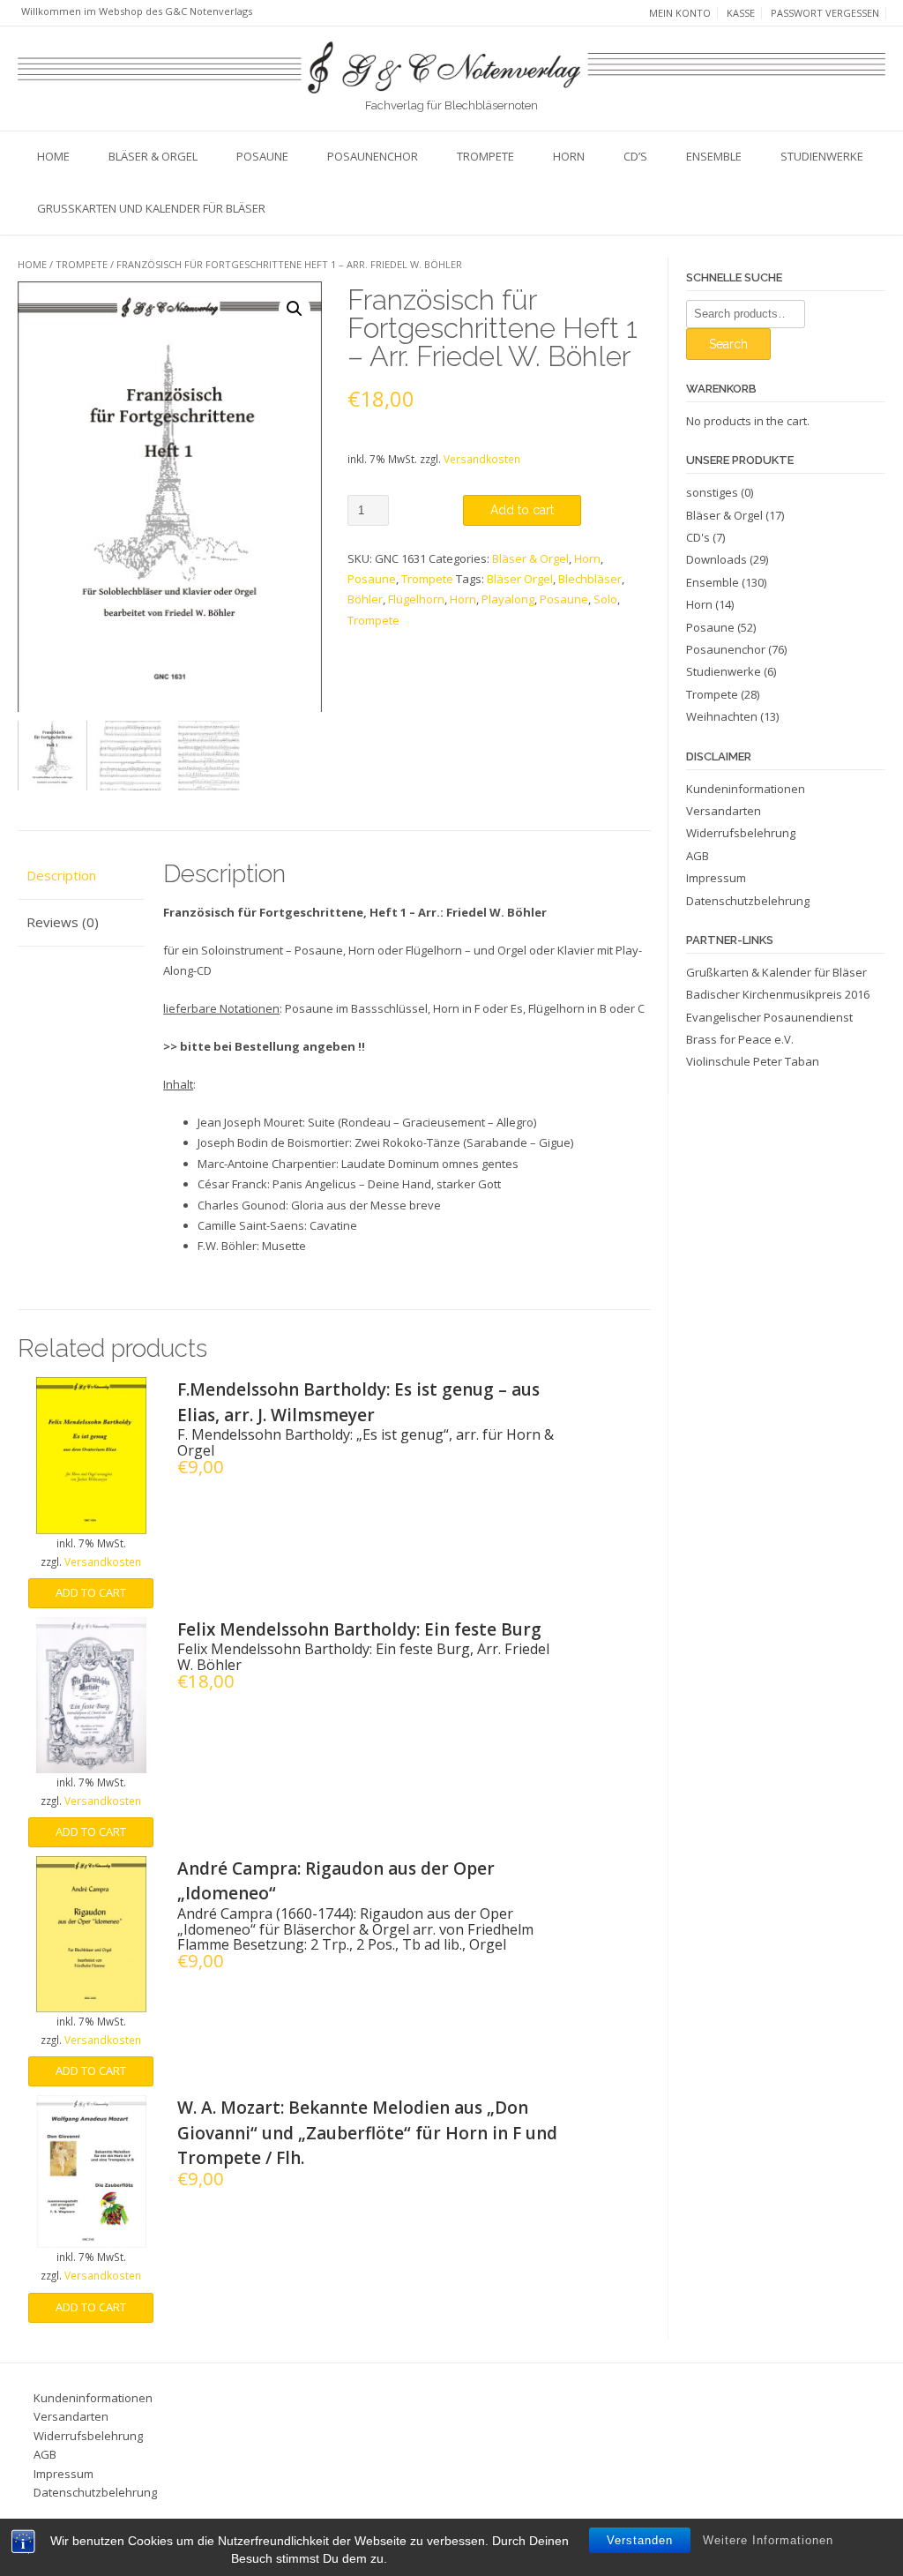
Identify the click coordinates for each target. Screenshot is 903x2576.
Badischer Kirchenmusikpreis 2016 (778, 994)
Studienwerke (822, 156)
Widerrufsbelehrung (741, 833)
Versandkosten (482, 459)
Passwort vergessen (825, 13)
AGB (698, 856)
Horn (569, 156)
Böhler (365, 599)
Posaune (262, 156)
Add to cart (522, 510)
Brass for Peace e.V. (740, 1039)
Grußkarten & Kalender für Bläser (776, 972)
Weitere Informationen (768, 2540)
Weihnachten (722, 716)
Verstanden (640, 2540)
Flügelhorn (416, 599)
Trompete (485, 156)
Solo (605, 599)
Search (728, 344)
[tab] (81, 876)
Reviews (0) (63, 922)
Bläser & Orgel (153, 156)
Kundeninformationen (746, 789)
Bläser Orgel (520, 579)
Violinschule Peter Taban (753, 1061)
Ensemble (714, 156)
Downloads (716, 559)
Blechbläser (590, 579)
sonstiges (712, 492)
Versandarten (724, 811)
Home (53, 156)
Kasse (741, 13)
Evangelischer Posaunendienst (769, 1017)
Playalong (508, 599)
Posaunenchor (373, 156)
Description (61, 875)
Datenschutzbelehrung (748, 901)
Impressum (716, 878)
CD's (698, 537)
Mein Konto (680, 13)
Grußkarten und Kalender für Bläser (151, 208)
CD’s (635, 156)
